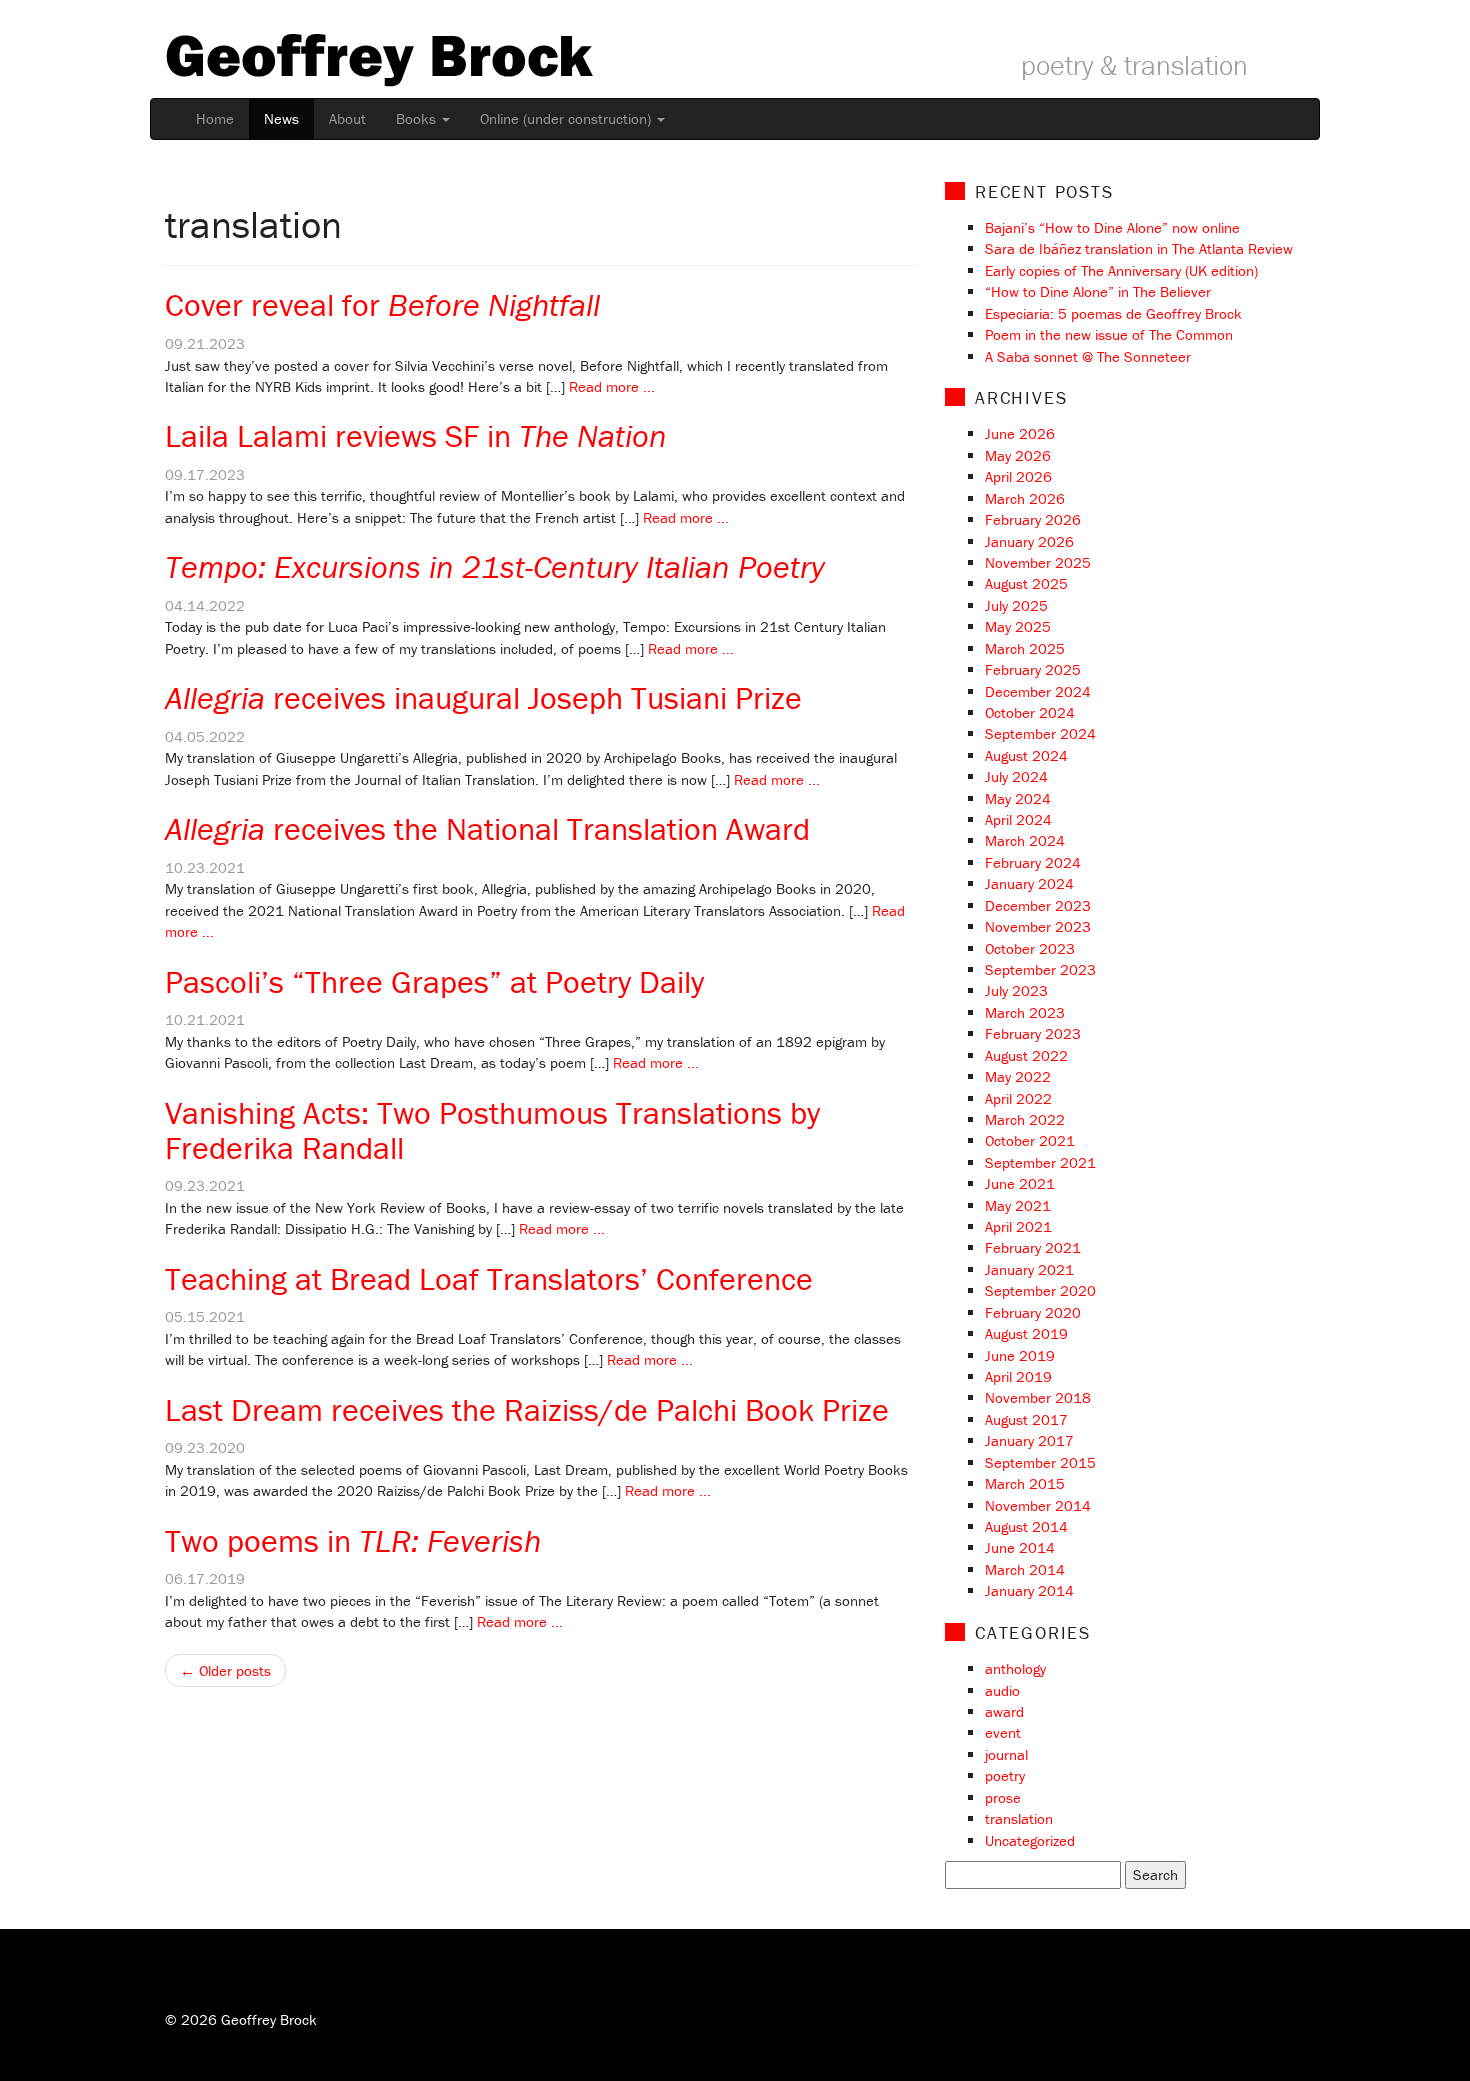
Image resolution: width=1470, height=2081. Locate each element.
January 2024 (1029, 883)
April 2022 (1018, 1098)
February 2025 (1033, 669)
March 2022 (1025, 1119)
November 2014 (1038, 1505)
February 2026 (1033, 519)
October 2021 (1030, 1140)
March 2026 (1025, 498)
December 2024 (1038, 691)
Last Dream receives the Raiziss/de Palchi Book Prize (527, 1409)
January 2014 (1029, 1590)
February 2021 (1033, 1247)
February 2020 (1033, 1312)
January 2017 (1029, 1440)
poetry (1005, 1775)
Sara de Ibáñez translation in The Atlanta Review (1139, 248)
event (1003, 1732)
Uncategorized (1030, 1840)
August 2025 (1026, 583)
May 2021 (1018, 1205)
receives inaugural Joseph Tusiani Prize (483, 697)
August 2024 (1026, 755)
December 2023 (1038, 905)
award (1004, 1711)
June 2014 (1020, 1547)
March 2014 (1025, 1569)
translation (1019, 1818)
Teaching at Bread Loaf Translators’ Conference (489, 1278)
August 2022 (1026, 1055)
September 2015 (1040, 1462)
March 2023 (1025, 1012)
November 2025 (1038, 562)
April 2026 (1018, 476)
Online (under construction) (567, 118)
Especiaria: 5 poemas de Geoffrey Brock (1113, 313)
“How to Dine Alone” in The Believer (1098, 291)
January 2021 (1029, 1269)
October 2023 (1030, 948)
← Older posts (225, 1670)
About (347, 118)
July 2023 (1016, 990)
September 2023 (1040, 969)
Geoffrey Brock (378, 54)
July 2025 (1016, 605)
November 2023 (1038, 926)
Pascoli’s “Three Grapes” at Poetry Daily (434, 981)
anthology (1015, 1668)
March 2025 (1025, 648)
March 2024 (1025, 840)
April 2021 (1018, 1226)
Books (418, 118)
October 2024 (1030, 712)
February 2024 (1033, 862)
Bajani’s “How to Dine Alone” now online (1112, 227)
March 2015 (1025, 1483)
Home (215, 118)
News (281, 118)
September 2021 (1040, 1162)
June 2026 (1020, 433)
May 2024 (1018, 798)
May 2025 (1018, 626)
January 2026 (1029, 541)
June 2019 (1020, 1355)
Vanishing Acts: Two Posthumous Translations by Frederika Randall (492, 1130)
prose (1003, 1797)
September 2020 (1040, 1290)
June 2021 (1020, 1183)
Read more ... (612, 386)
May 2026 (1018, 455)
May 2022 (1018, 1076)
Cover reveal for (382, 304)
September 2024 (1040, 733)
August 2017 (1026, 1419)
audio (1002, 1690)
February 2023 (1033, 1033)
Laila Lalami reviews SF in (416, 435)
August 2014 (1026, 1526)
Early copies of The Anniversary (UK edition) (1121, 270)
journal (1006, 1754)
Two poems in (353, 1540)
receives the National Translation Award (487, 828)
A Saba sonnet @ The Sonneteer (1088, 356)
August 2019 (1026, 1333)
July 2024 (1016, 776)
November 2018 (1038, 1397)
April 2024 (1018, 819)
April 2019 (1018, 1376)
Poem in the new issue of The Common (1109, 334)
